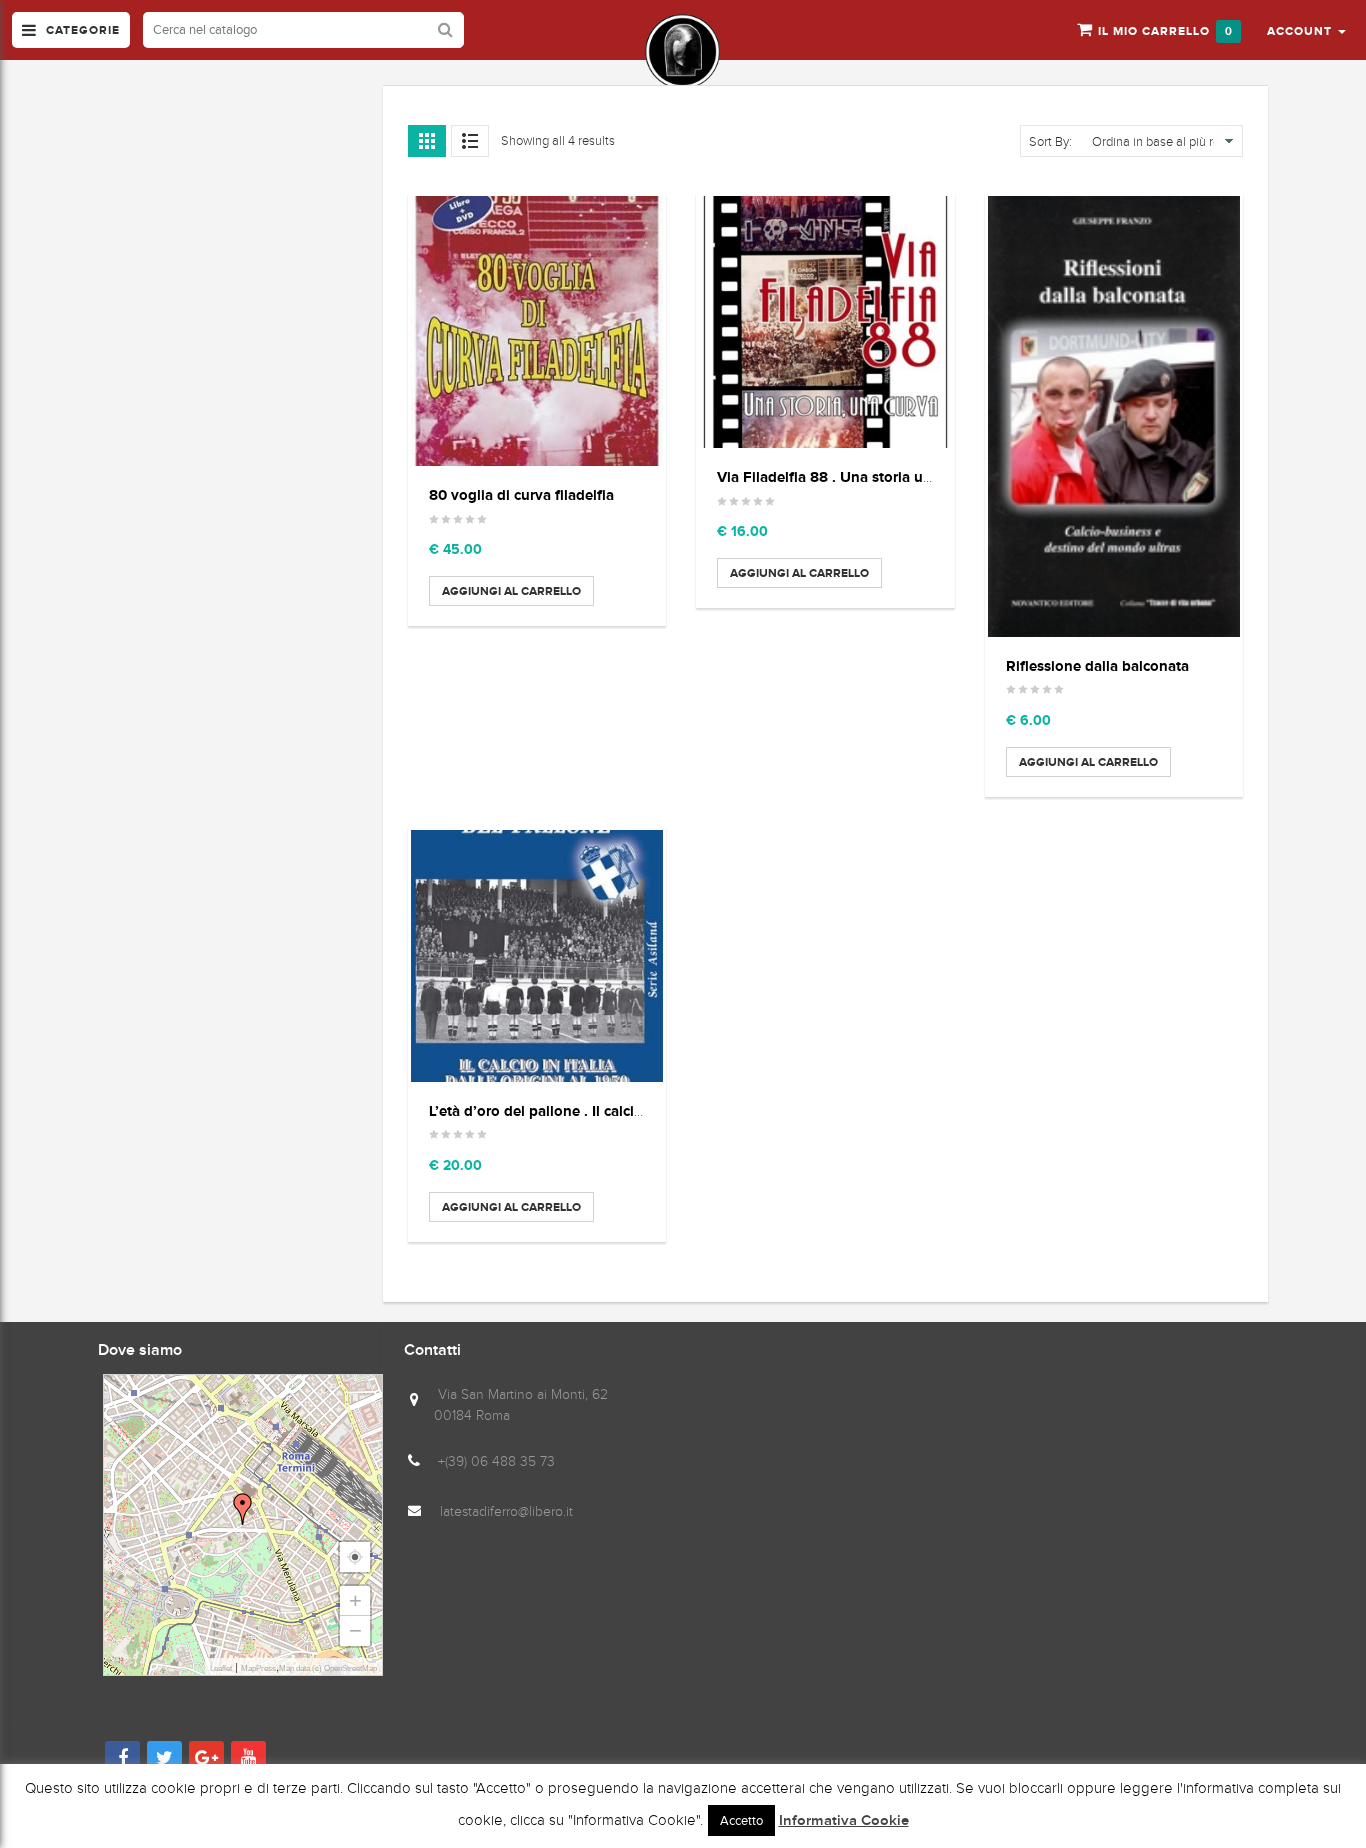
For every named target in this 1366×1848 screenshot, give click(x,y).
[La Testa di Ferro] (682, 51)
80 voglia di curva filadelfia (521, 494)
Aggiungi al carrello (511, 591)
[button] (1306, 30)
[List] (470, 141)
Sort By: (1050, 142)
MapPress (258, 1668)
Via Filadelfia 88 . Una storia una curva (849, 476)
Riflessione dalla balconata (1097, 665)
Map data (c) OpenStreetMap (328, 1668)
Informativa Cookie (844, 1821)
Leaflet (221, 1668)
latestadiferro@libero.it (506, 1511)
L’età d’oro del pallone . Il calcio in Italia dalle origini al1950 (630, 1110)
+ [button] (355, 1600)
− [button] (355, 1630)
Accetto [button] (741, 1820)
